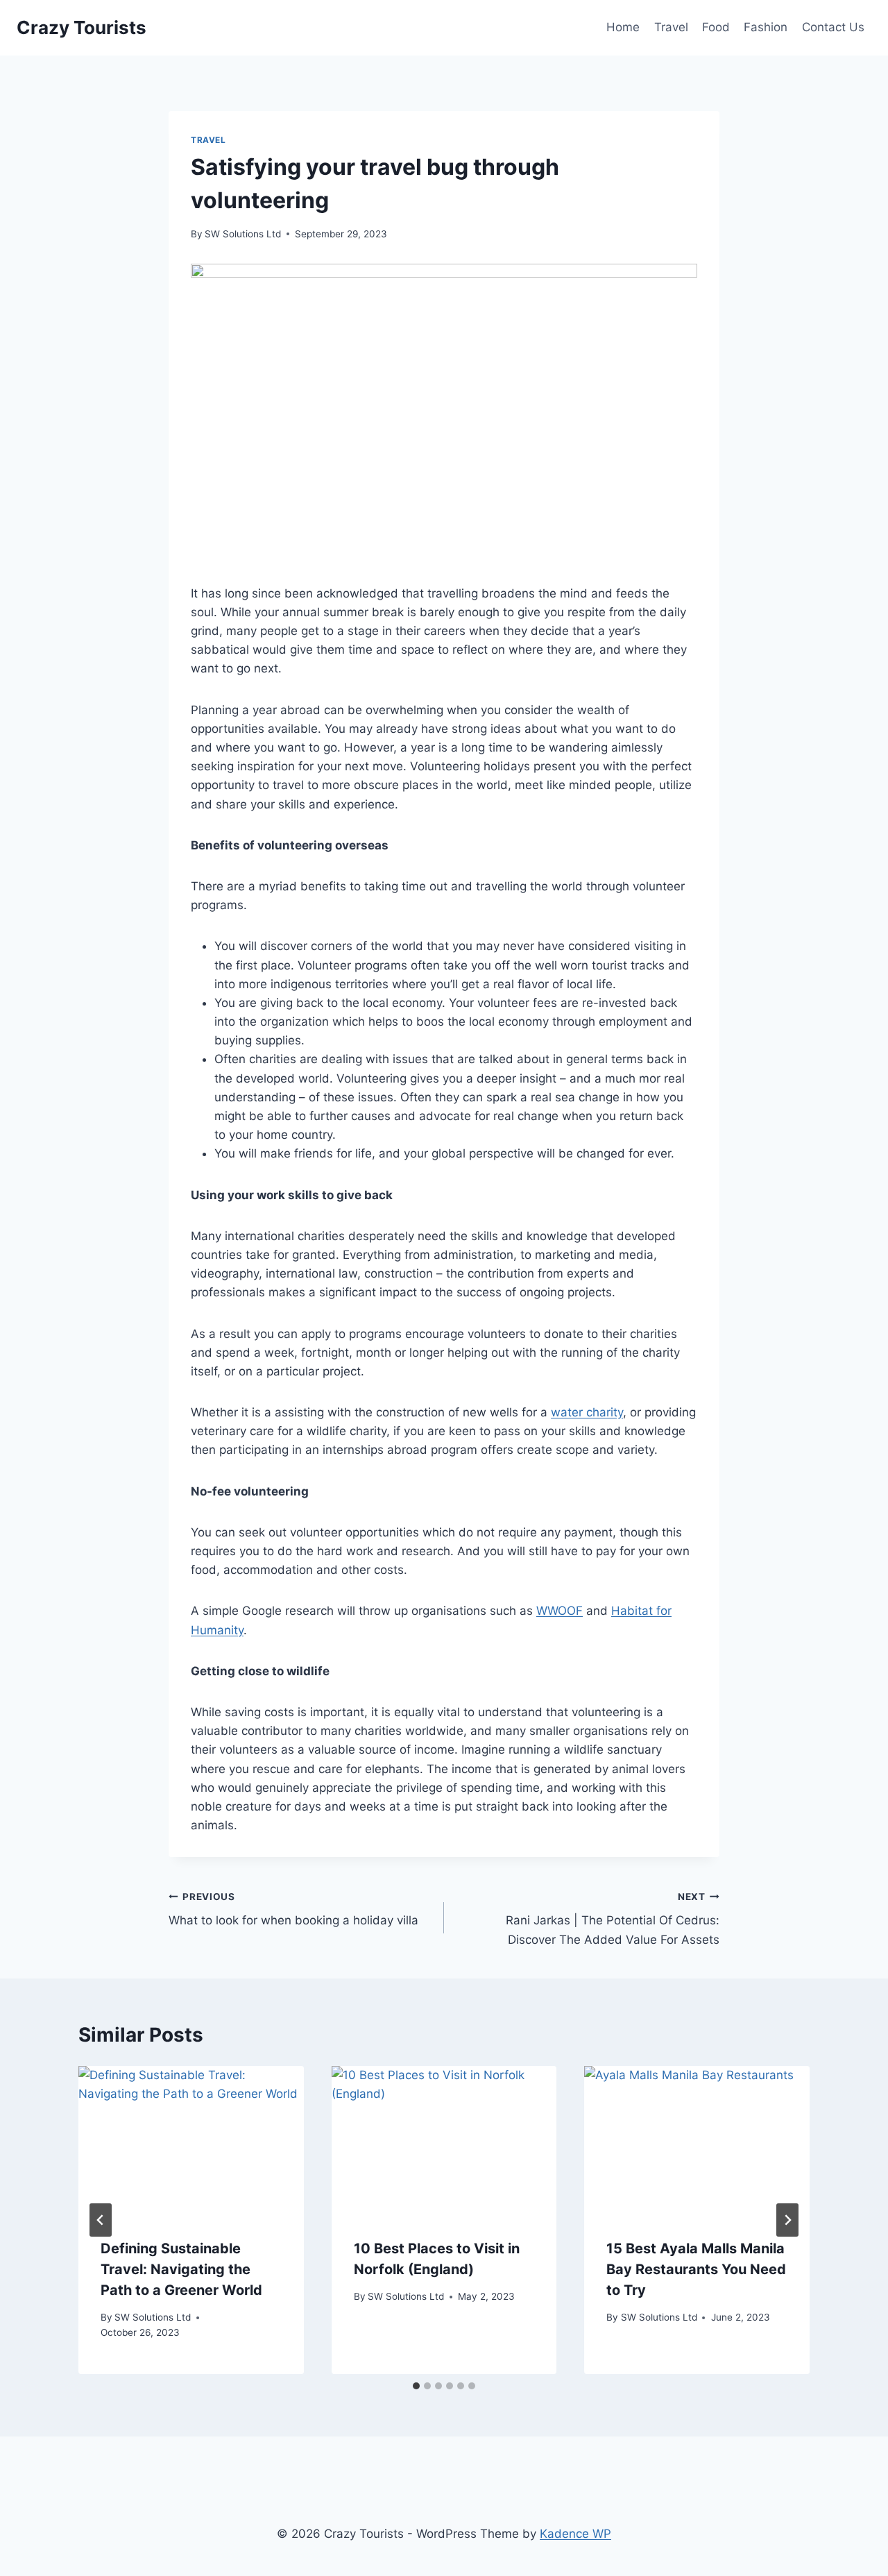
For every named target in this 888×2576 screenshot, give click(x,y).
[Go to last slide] (101, 2220)
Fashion (766, 27)
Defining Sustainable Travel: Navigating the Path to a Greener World (181, 2269)
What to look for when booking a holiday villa (293, 1909)
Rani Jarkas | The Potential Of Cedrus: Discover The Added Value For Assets (613, 1919)
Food (716, 27)
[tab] (416, 2386)
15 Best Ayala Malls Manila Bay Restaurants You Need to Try (696, 2269)
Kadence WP (575, 2534)
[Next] (787, 2220)
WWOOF (560, 1611)
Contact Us (833, 27)
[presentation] (191, 2141)
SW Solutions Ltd (243, 234)
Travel (671, 27)
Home (623, 27)
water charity (587, 1412)
